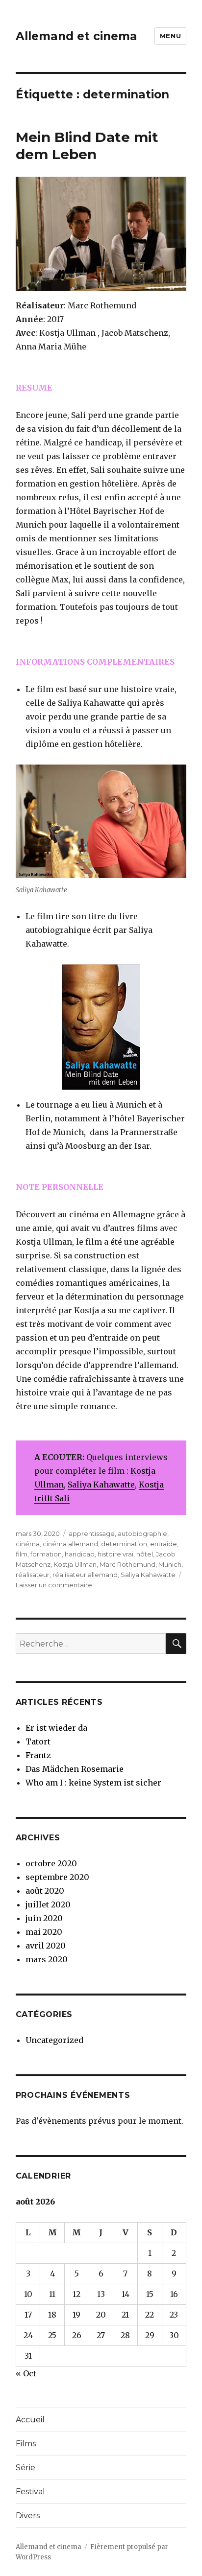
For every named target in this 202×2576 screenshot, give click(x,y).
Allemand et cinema (76, 36)
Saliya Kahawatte (101, 1485)
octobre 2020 (51, 1863)
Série (25, 2468)
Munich (170, 1564)
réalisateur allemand (85, 1575)
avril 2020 (46, 1946)
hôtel (145, 1554)
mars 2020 (47, 1959)
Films (26, 2444)
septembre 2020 (57, 1877)
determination (124, 1544)
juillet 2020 (48, 1904)
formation (46, 1554)
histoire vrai (115, 1554)
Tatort (38, 1741)
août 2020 (45, 1891)
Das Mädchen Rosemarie (75, 1769)
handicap (80, 1554)
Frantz (38, 1755)
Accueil (30, 2420)
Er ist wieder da (56, 1728)
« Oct (26, 2373)
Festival (30, 2492)
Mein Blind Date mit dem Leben (87, 146)
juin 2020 (44, 1918)
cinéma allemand (70, 1544)
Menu (170, 36)
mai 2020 (44, 1932)
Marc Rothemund (127, 1564)
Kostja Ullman (75, 1564)
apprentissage (92, 1533)
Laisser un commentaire (54, 1585)
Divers (28, 2516)
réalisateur (33, 1575)
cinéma (28, 1544)
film (22, 1554)
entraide (164, 1544)
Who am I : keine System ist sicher (93, 1783)
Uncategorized (54, 2040)
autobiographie (142, 1533)
